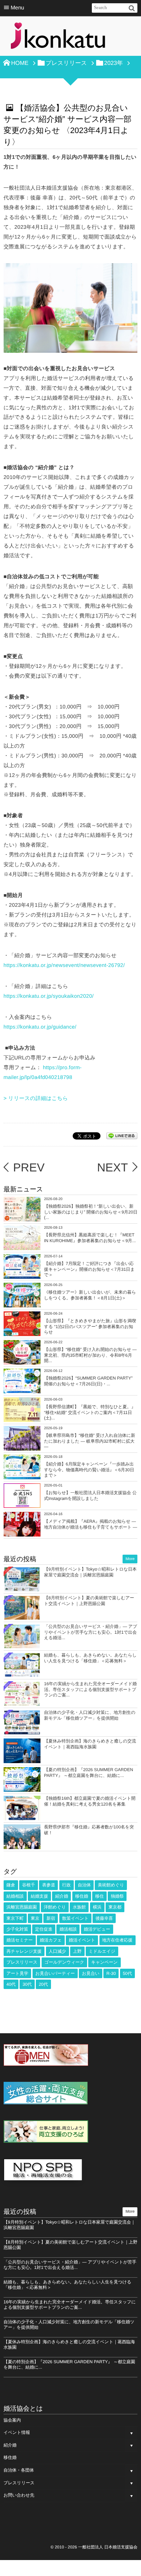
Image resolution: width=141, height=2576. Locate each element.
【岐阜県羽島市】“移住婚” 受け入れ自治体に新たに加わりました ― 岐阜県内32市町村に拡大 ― (90, 1441)
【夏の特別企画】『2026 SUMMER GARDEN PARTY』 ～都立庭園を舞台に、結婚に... (89, 1773)
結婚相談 (15, 1896)
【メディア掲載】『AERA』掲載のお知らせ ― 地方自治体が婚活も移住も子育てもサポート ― (91, 1524)
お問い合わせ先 (19, 2495)
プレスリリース (22, 1962)
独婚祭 (117, 1896)
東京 (35, 1918)
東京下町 (15, 1918)
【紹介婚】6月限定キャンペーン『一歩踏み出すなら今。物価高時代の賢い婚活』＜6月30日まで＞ (89, 1470)
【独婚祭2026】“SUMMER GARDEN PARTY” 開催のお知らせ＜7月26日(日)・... (88, 1381)
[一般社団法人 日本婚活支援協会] (58, 38)
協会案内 (12, 2420)
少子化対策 (17, 1929)
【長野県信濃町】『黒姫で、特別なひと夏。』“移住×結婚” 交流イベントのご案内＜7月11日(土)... (90, 1412)
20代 (43, 1984)
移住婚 (82, 1896)
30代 (27, 1984)
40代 (11, 1984)
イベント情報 (17, 2432)
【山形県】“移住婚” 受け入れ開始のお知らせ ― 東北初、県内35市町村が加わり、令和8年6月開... (90, 1355)
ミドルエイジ (102, 1951)
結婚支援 (39, 1896)
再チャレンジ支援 (24, 1951)
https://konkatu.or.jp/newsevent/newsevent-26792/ (64, 966)
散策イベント (75, 1918)
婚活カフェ (51, 1940)
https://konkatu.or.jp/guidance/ (40, 1027)
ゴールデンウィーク (64, 1962)
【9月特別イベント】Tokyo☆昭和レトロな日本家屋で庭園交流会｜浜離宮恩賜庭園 (90, 1572)
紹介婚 (61, 1896)
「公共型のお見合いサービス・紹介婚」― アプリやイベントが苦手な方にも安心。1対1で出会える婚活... (91, 1632)
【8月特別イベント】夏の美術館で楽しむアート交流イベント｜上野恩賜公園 (89, 1601)
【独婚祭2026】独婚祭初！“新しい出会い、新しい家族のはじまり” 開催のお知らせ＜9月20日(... (91, 1212)
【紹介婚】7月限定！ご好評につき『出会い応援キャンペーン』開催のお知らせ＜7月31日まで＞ (89, 1269)
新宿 (51, 1918)
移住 (99, 1896)
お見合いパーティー (55, 1973)
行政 (67, 1885)
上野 (77, 1951)
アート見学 (18, 1973)
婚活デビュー (97, 1929)
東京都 (115, 1907)
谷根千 (29, 1885)
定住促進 (44, 1929)
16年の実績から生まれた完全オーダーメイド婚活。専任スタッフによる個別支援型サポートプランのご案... (90, 1689)
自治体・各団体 (19, 2470)
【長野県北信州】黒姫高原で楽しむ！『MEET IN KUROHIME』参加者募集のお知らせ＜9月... (90, 1238)
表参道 (48, 1885)
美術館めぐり (111, 1885)
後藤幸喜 (104, 1918)
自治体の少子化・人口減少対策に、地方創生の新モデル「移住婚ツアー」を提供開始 (90, 1715)
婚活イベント (82, 1940)
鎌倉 (11, 1885)
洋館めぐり (55, 1907)
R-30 (111, 1973)
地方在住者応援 (117, 1940)
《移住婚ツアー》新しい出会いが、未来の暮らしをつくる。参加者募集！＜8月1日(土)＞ (90, 1295)
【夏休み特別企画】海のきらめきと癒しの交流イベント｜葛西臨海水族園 (90, 1744)
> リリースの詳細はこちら (36, 1099)
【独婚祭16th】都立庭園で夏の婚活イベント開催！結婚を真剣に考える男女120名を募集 (90, 1801)
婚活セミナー (20, 1940)
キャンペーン (104, 1962)
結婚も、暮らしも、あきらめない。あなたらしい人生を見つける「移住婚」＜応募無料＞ (90, 1658)
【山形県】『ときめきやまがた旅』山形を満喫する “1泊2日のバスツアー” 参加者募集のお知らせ (90, 1326)
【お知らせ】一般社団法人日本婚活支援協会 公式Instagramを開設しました (90, 1496)
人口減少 (57, 1951)
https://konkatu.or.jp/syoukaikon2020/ (49, 996)
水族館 (79, 1907)
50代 (127, 1973)
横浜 (97, 1907)
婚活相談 (68, 1929)
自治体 (84, 1885)
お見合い (91, 1973)
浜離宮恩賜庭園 (22, 1907)
